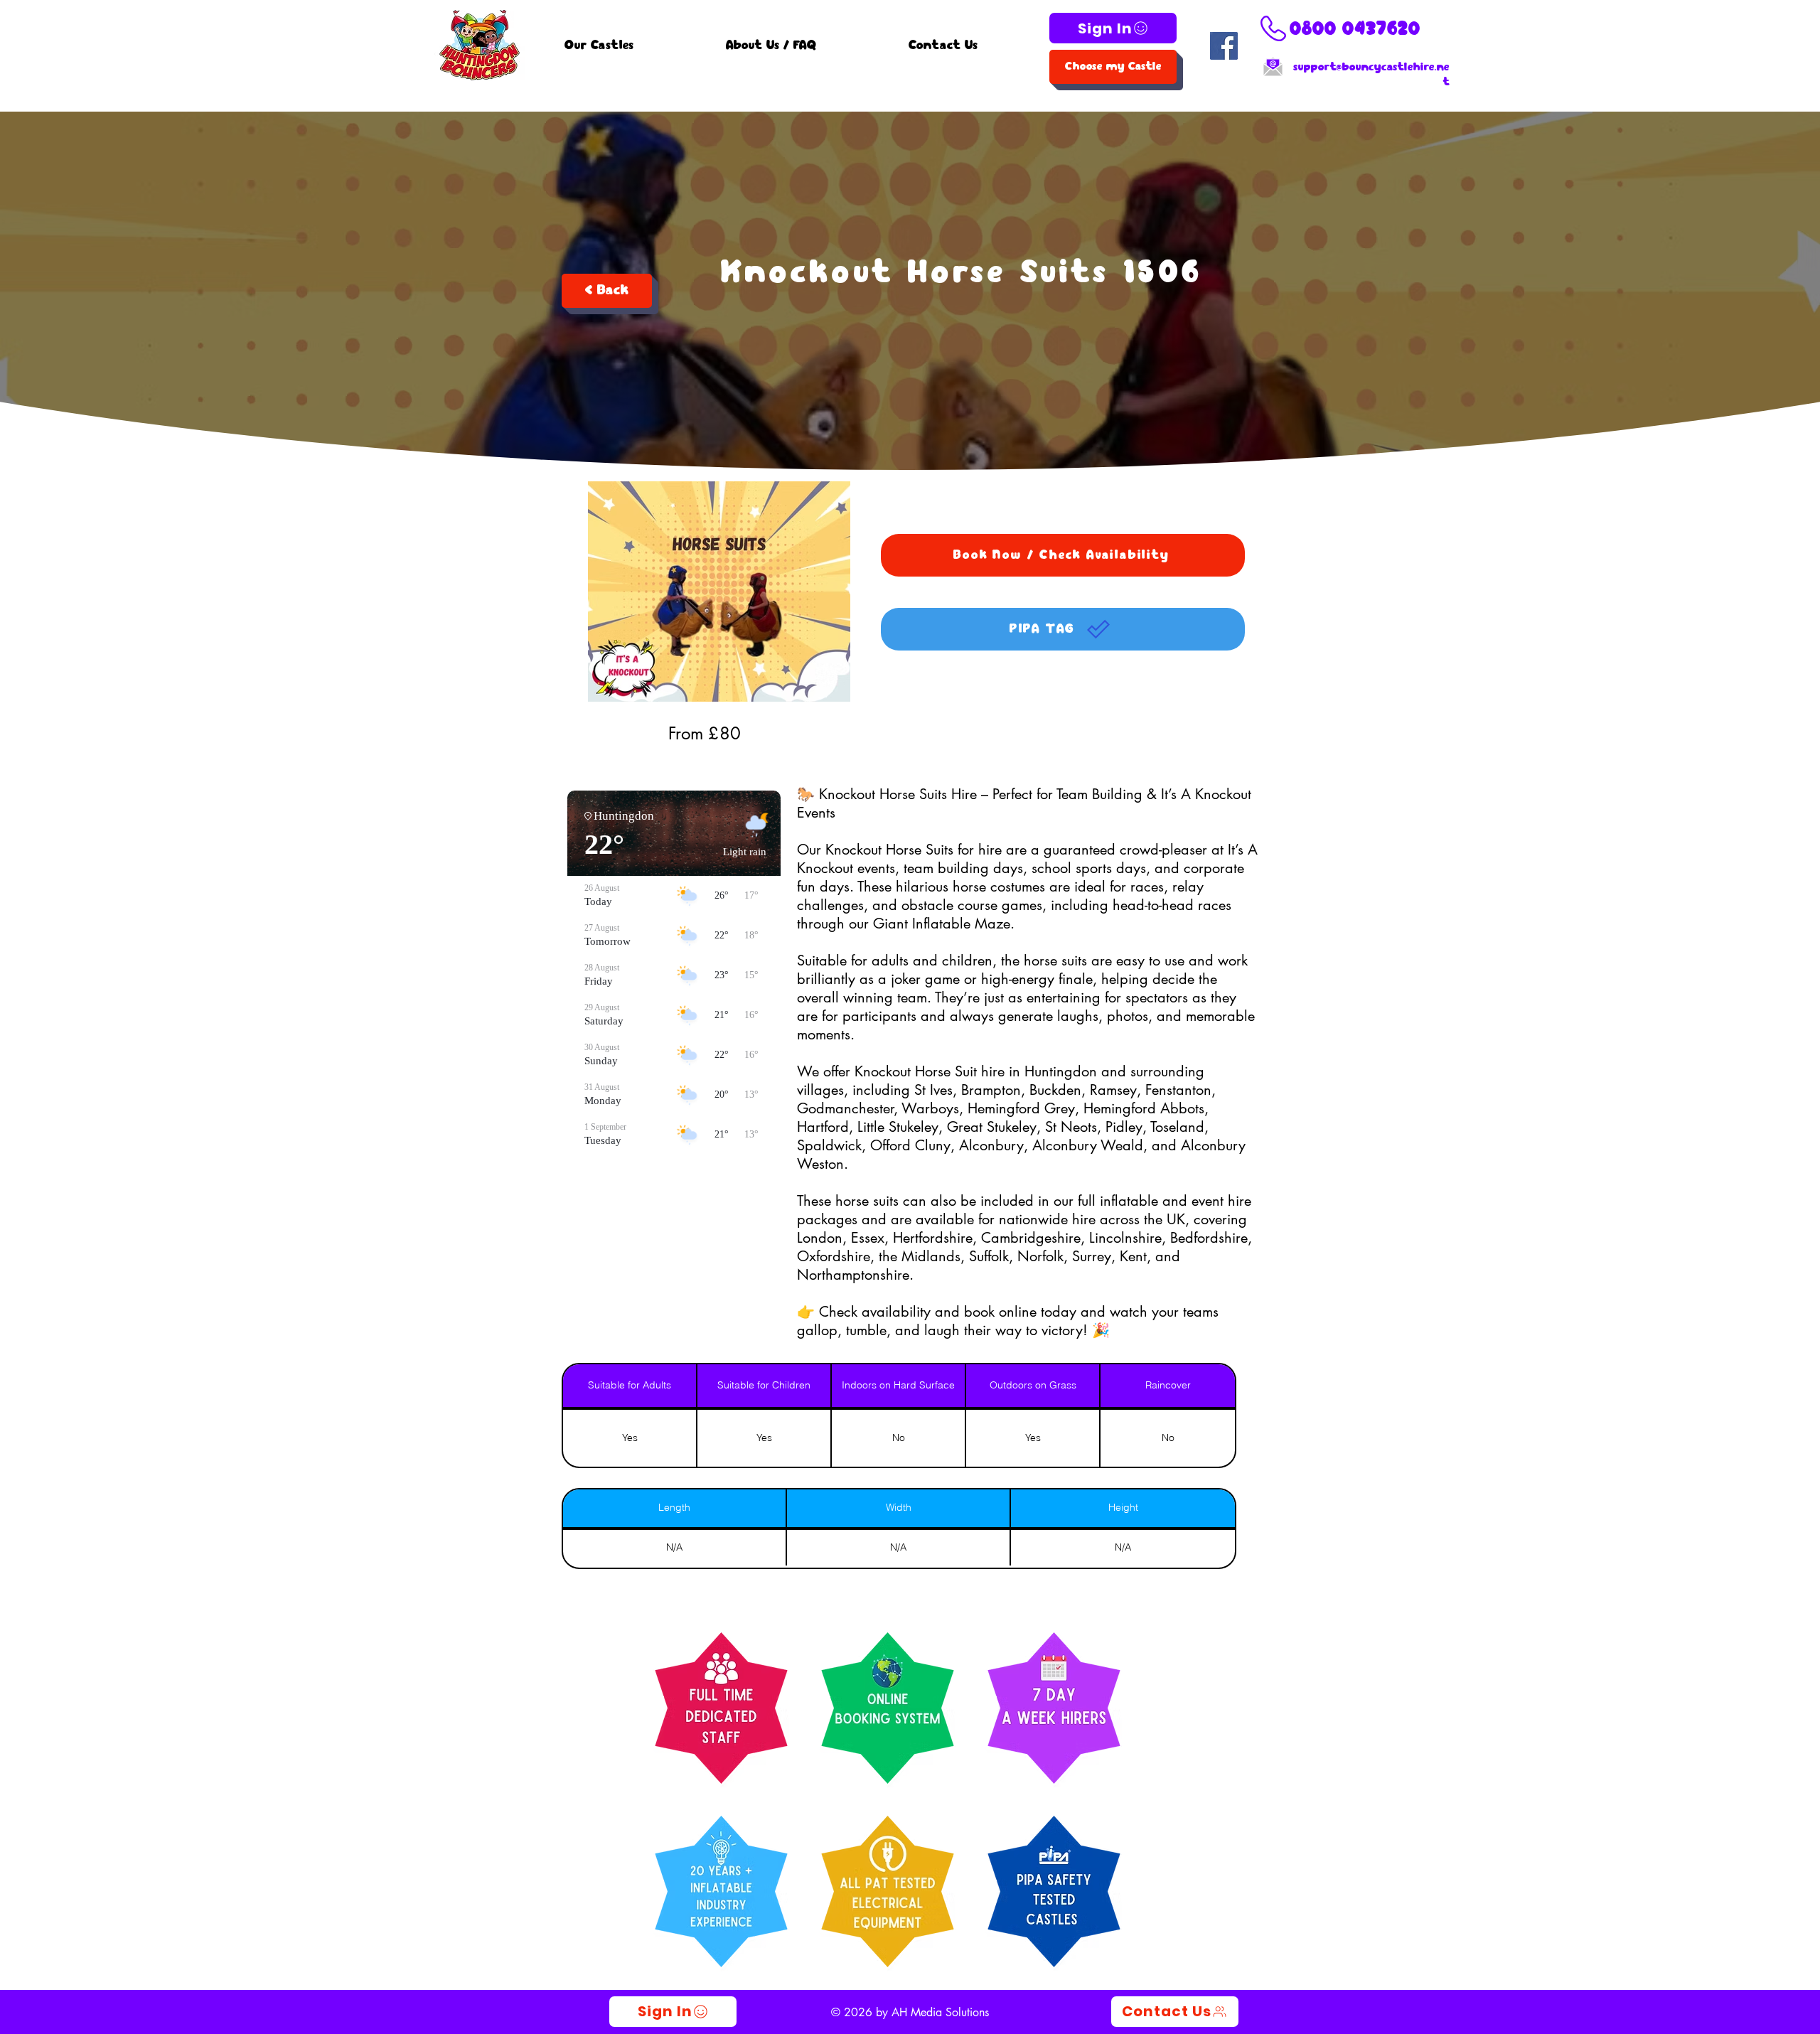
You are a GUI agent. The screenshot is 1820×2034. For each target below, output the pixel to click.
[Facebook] (1224, 46)
